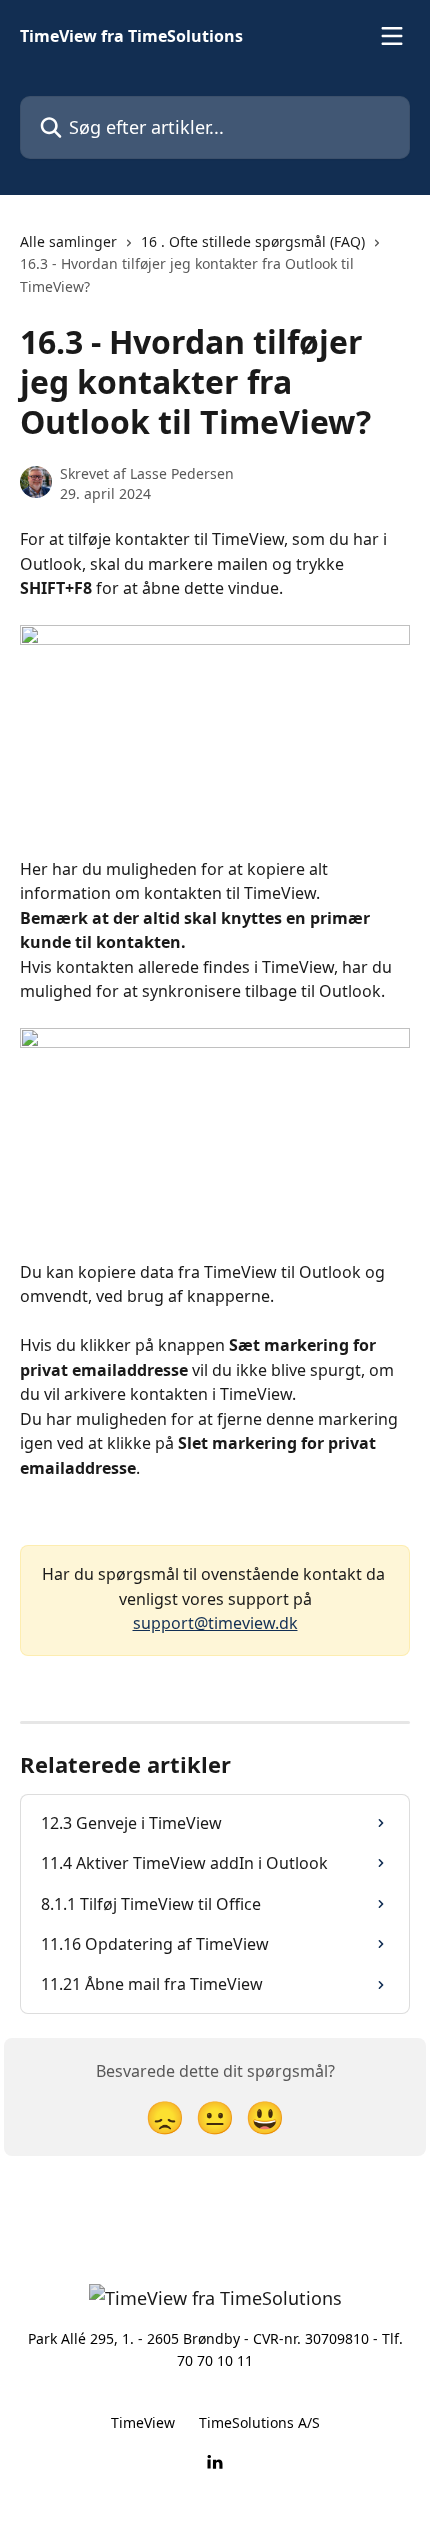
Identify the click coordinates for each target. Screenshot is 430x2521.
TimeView (143, 2422)
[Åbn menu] (392, 36)
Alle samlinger (68, 241)
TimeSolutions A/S (259, 2422)
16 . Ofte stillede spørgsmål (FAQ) (253, 241)
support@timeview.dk (215, 1623)
